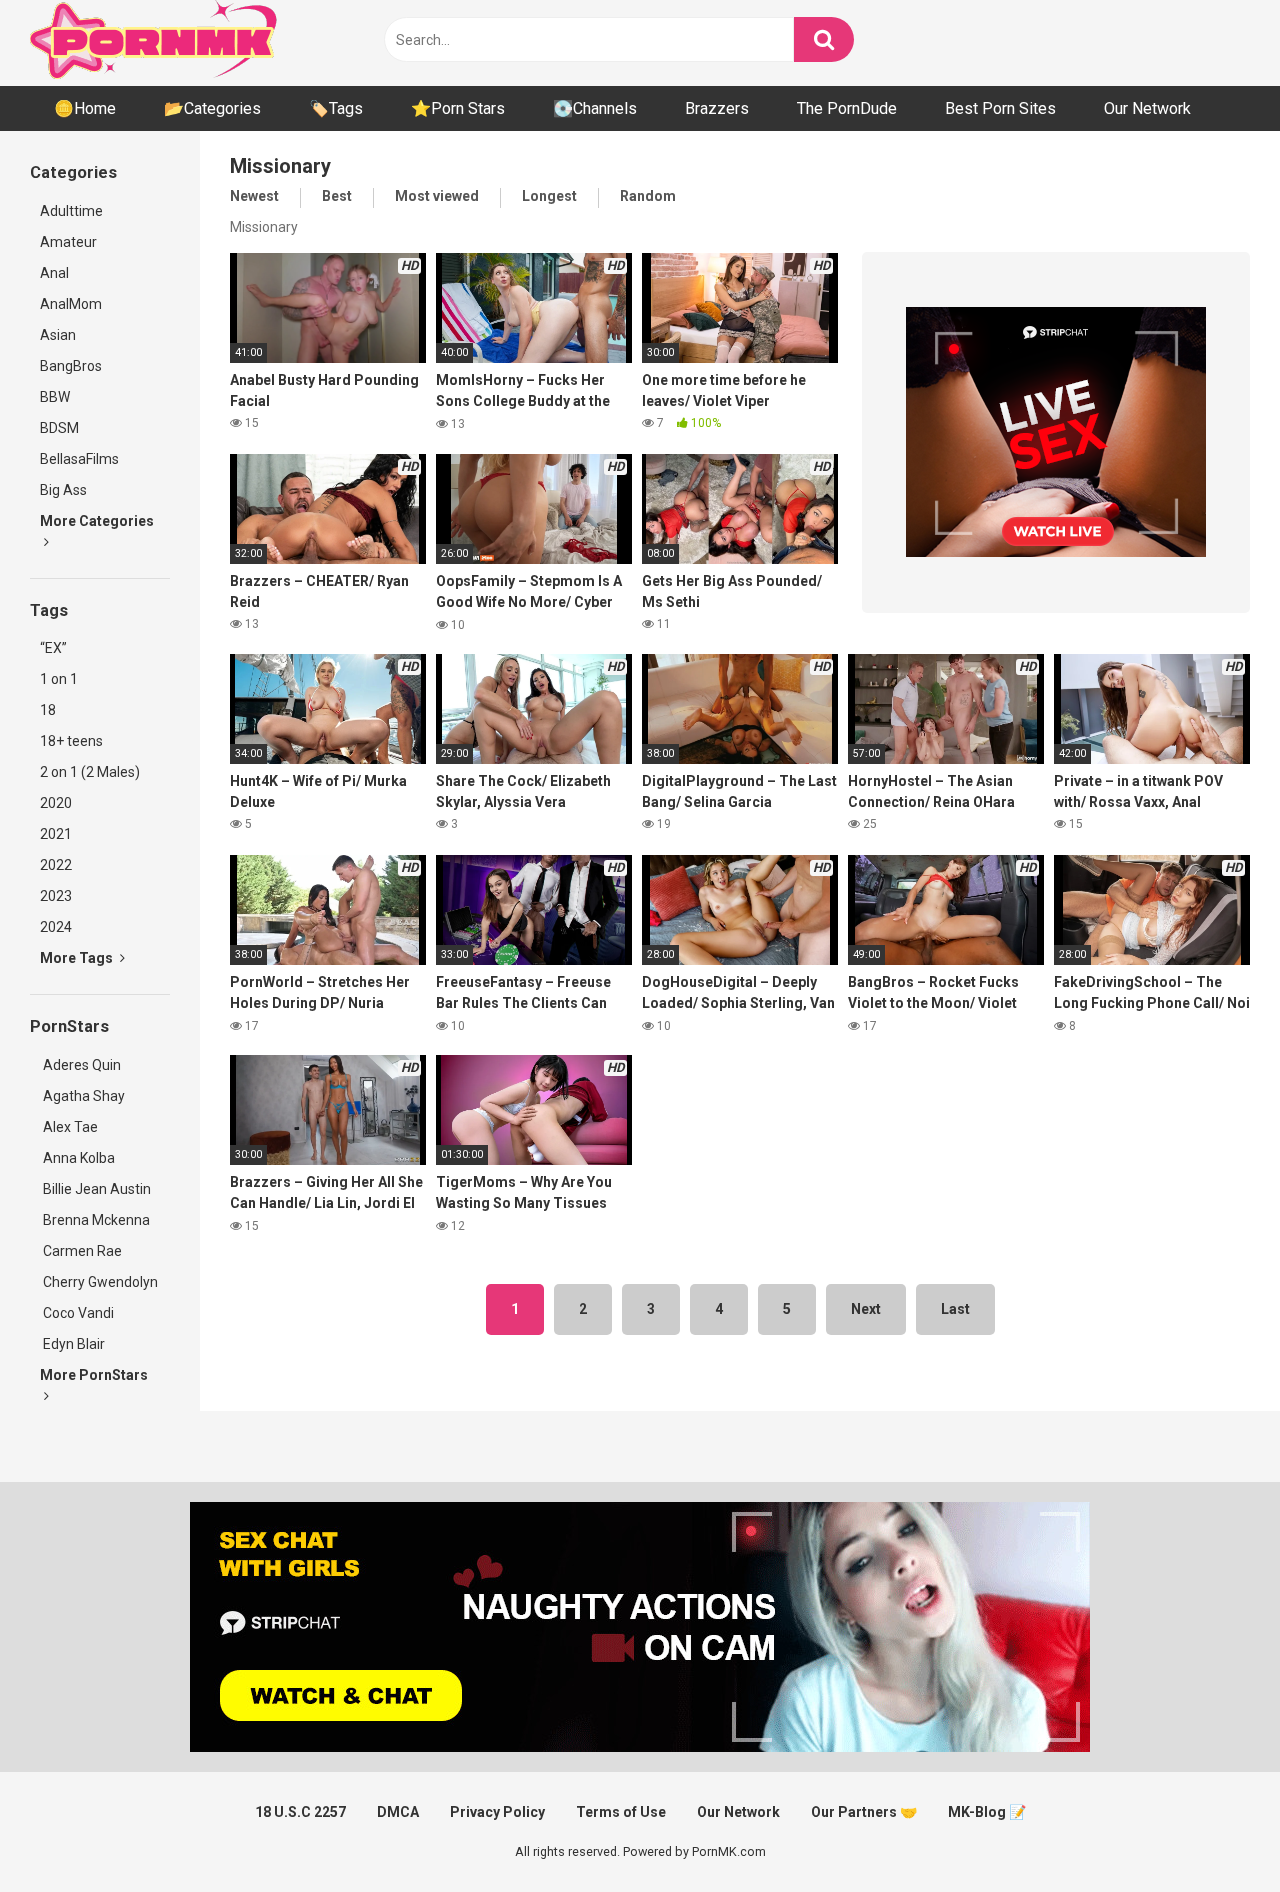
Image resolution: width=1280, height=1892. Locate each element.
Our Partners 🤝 (864, 1812)
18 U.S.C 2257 (300, 1812)
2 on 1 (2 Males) (90, 772)
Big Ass (63, 490)
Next (866, 1309)
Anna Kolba (79, 1158)
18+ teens (71, 741)
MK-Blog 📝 (987, 1812)
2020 (56, 803)
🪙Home (85, 108)
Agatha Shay (82, 1096)
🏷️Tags (336, 108)
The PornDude (847, 108)
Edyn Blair (72, 1344)
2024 (56, 927)
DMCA (398, 1812)
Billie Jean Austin (95, 1189)
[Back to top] (1213, 1831)
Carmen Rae (81, 1251)
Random (648, 196)
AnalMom (71, 304)
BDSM (59, 428)
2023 (56, 896)
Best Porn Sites (1000, 108)
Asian (58, 335)
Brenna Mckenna (95, 1220)
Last (955, 1309)
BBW (55, 397)
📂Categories (212, 108)
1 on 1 (59, 679)
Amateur (68, 242)
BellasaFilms (79, 459)
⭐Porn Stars (458, 108)
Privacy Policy (497, 1812)
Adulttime (71, 211)
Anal (54, 273)
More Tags (78, 958)
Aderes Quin (80, 1065)
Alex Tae (69, 1127)
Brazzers (717, 108)
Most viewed (437, 196)
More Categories (97, 521)
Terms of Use (621, 1812)
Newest (254, 196)
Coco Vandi (77, 1313)
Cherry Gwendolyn (99, 1282)
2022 (56, 865)
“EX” (53, 648)
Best (337, 196)
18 (48, 710)
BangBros (71, 366)
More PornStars (94, 1375)
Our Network (1147, 108)
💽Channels (595, 108)
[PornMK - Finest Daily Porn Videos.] (155, 43)
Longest (549, 196)
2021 (56, 834)
